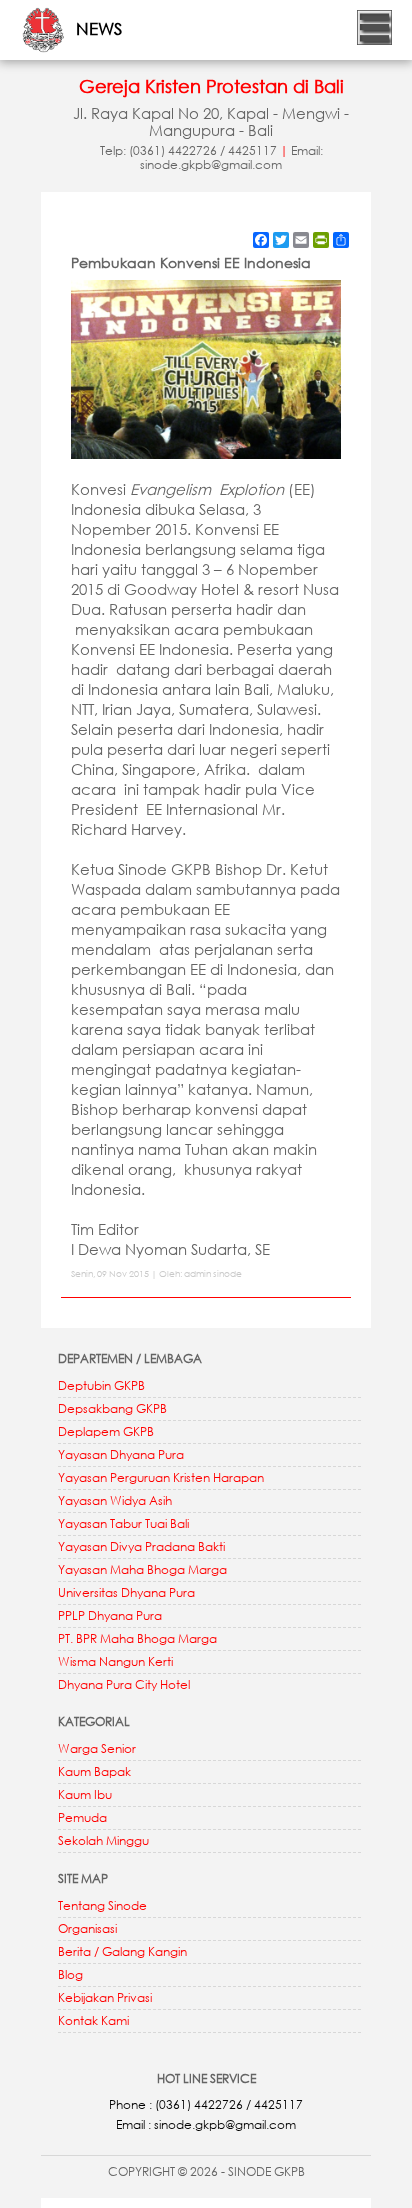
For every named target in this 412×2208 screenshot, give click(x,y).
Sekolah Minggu (103, 1840)
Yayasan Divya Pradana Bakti (141, 1546)
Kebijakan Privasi (105, 1997)
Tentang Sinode (102, 1905)
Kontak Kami (93, 2020)
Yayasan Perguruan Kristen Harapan (161, 1477)
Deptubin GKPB (101, 1385)
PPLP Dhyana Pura (110, 1615)
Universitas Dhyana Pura (126, 1592)
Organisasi (87, 1928)
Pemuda (82, 1817)
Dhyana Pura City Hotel (124, 1684)
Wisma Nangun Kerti (115, 1661)
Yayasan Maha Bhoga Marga (142, 1569)
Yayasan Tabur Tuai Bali (123, 1523)
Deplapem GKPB (106, 1431)
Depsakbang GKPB (112, 1408)
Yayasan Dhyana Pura (121, 1454)
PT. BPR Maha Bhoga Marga (137, 1638)
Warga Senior (97, 1748)
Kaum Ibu (85, 1794)
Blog (70, 1974)
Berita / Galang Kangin (122, 1951)
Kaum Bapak (94, 1771)
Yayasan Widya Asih (115, 1500)
